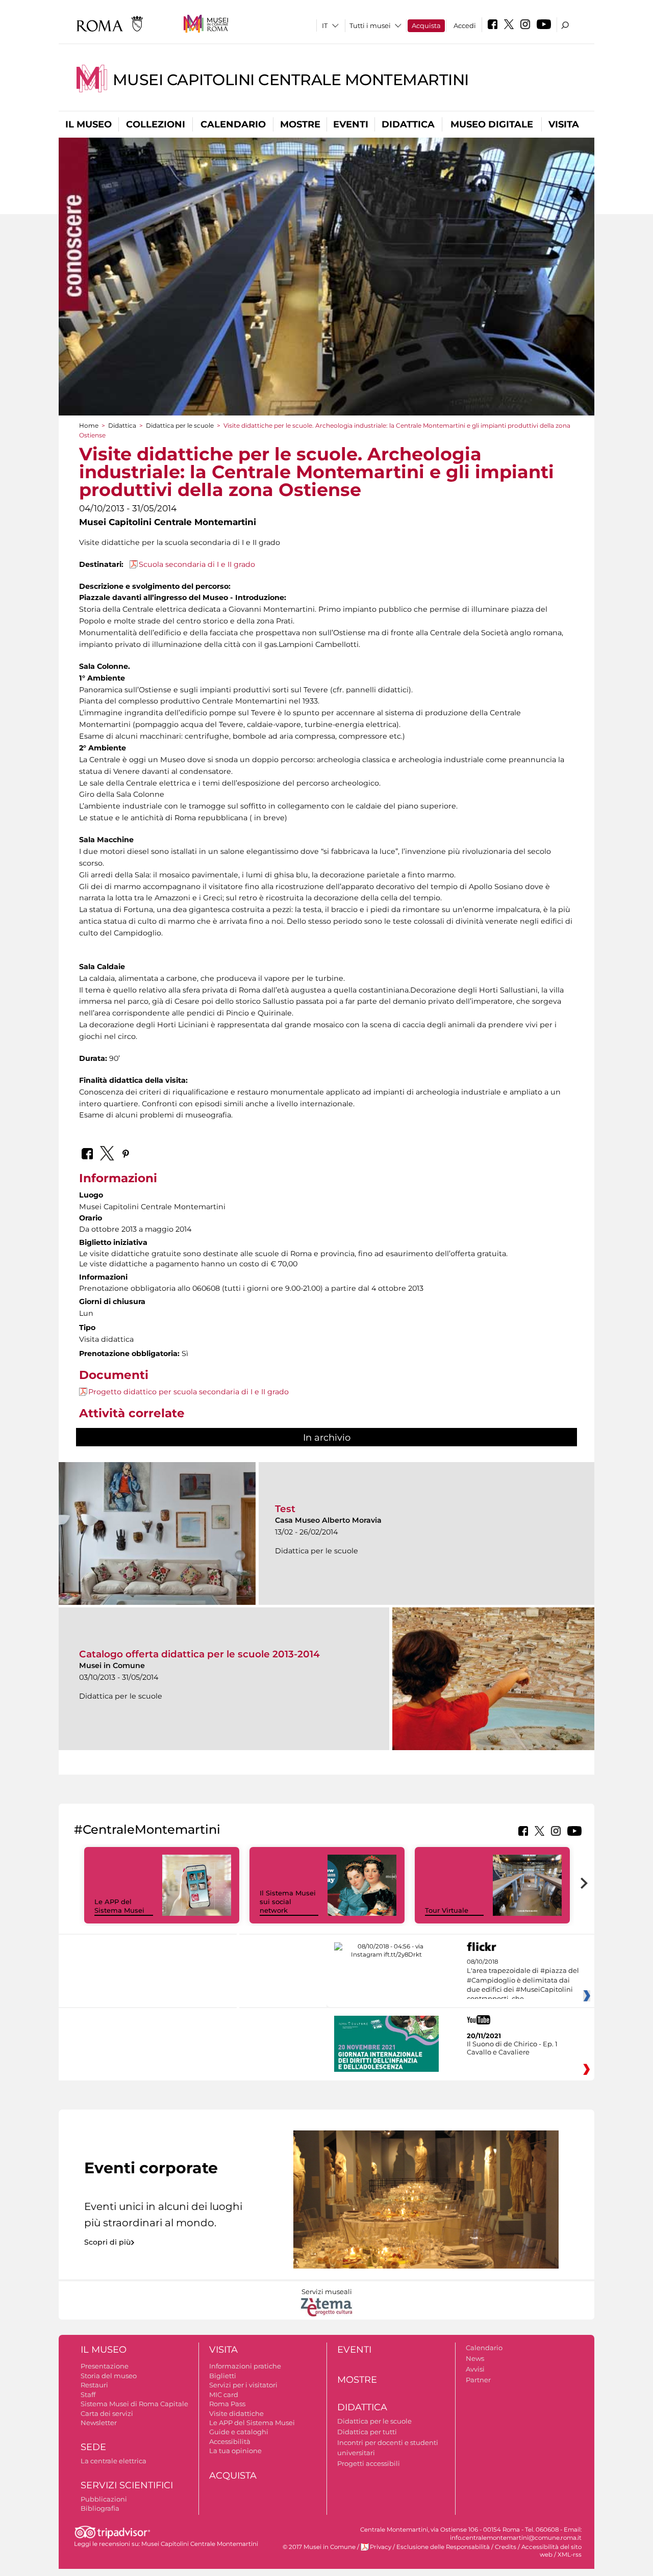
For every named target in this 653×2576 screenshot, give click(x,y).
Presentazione (105, 2366)
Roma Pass (227, 2404)
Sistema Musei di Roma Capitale (134, 2404)
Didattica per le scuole (180, 425)
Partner (478, 2380)
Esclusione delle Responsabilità (443, 2547)
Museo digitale (492, 124)
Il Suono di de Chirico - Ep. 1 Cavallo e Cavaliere (512, 2048)
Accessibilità (230, 2441)
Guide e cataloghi (239, 2432)
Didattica (408, 124)
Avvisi (475, 2369)
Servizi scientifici (127, 2485)
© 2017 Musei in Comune (319, 2547)
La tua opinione (235, 2451)
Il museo (89, 124)
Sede (93, 2447)
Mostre (300, 124)
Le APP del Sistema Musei (119, 1906)
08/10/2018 (523, 1981)
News (475, 2358)
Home (89, 425)
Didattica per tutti (367, 2432)
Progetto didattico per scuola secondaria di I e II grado (189, 1392)
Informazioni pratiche (245, 2366)
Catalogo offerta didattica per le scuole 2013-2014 (199, 1654)
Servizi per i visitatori (243, 2385)
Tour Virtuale (447, 1910)
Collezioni (156, 124)
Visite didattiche (236, 2413)
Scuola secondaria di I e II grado (197, 564)
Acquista (426, 25)
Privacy (381, 2547)
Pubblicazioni (104, 2499)
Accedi (465, 25)
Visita (564, 124)
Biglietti (223, 2376)
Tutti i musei (370, 25)
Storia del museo (109, 2376)
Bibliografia (100, 2508)
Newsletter (99, 2423)
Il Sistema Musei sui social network (288, 1902)
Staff (88, 2395)
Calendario (233, 124)
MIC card (224, 2395)
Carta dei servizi (107, 2413)
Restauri (94, 2385)
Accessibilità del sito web (551, 2551)
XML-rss (570, 2555)
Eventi (351, 124)
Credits (506, 2547)
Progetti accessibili (369, 2463)
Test (285, 1509)
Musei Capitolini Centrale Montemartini (291, 80)
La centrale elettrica (114, 2461)
